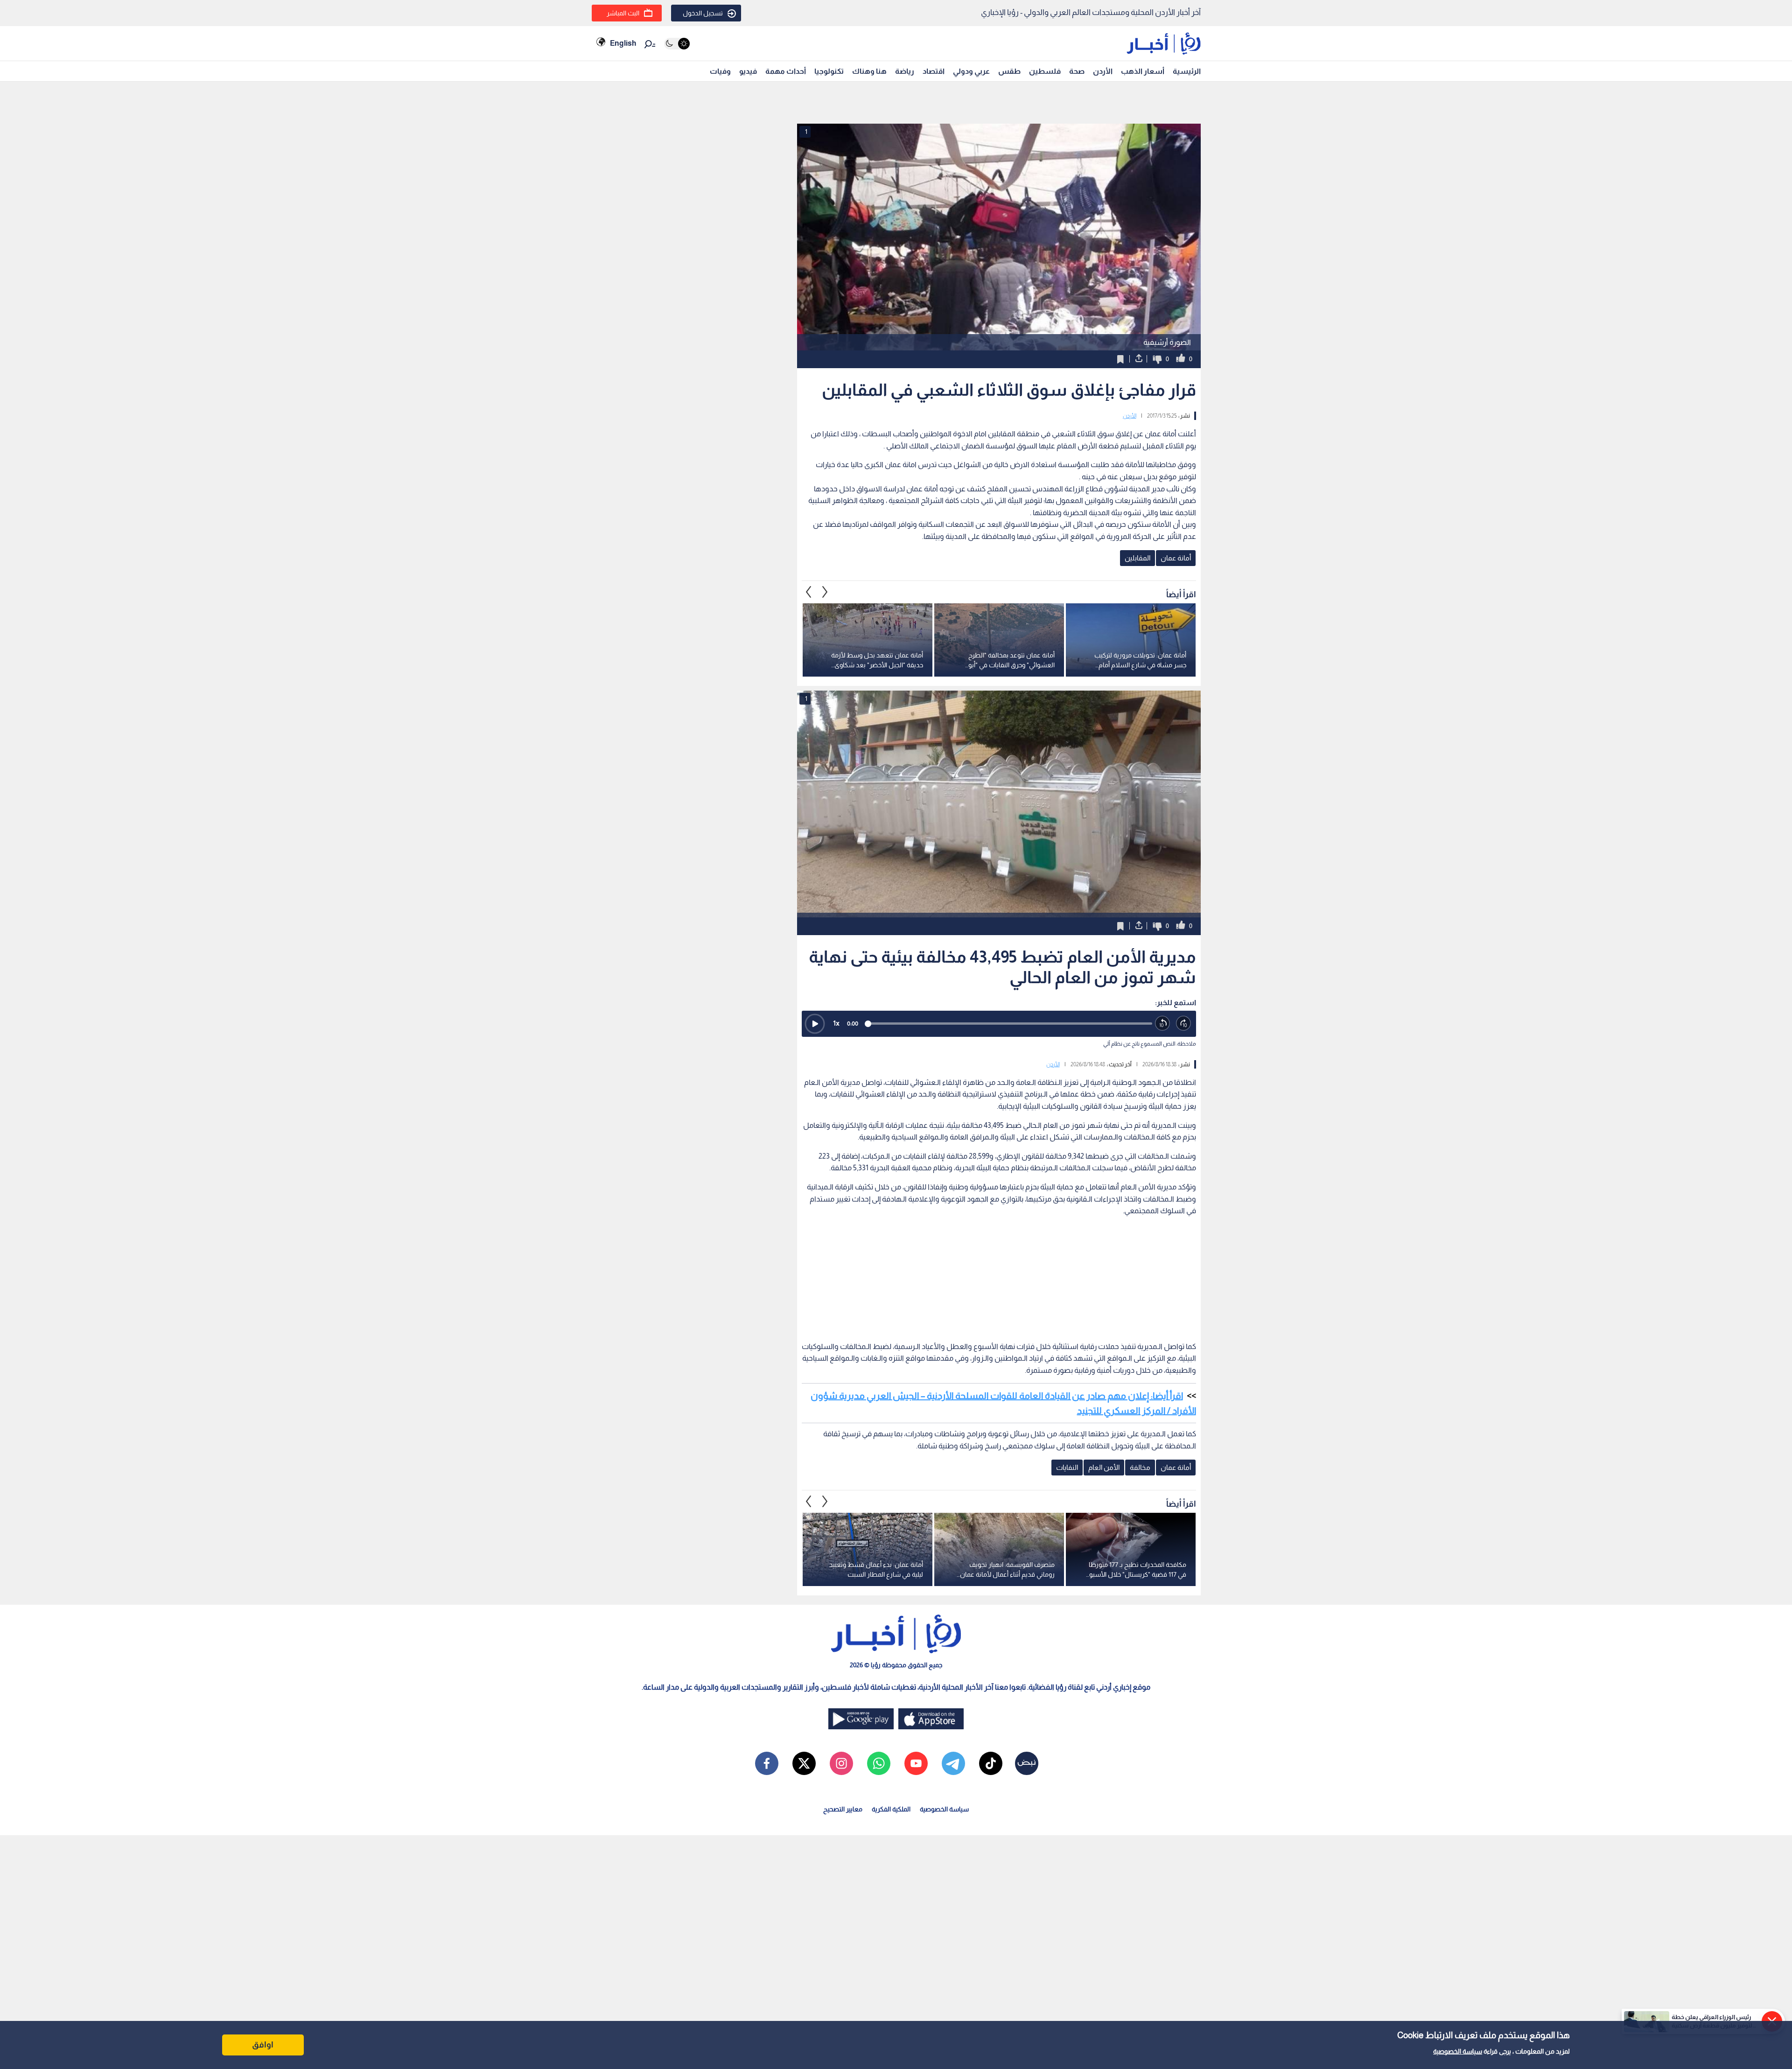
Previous (825, 592)
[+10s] (1184, 1024)
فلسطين (1045, 71)
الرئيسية (1187, 71)
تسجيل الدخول (703, 13)
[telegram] (953, 1763)
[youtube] (916, 1763)
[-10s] (1163, 1024)
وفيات (720, 71)
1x (836, 1023)
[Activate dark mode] (677, 44)
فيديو (748, 71)
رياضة (905, 71)
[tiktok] (991, 1763)
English (623, 43)
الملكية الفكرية (891, 1809)
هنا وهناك (869, 71)
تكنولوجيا (829, 71)
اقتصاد (934, 71)
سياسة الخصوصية (1458, 2051)
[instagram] (841, 1763)
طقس (1009, 71)
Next (809, 592)
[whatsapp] (879, 1763)
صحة (1077, 71)
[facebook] (767, 1763)
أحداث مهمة (786, 71)
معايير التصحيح (843, 1809)
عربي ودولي (971, 71)
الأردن (1103, 71)
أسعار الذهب (1143, 71)
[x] (804, 1763)
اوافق (263, 2045)
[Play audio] (815, 1024)
